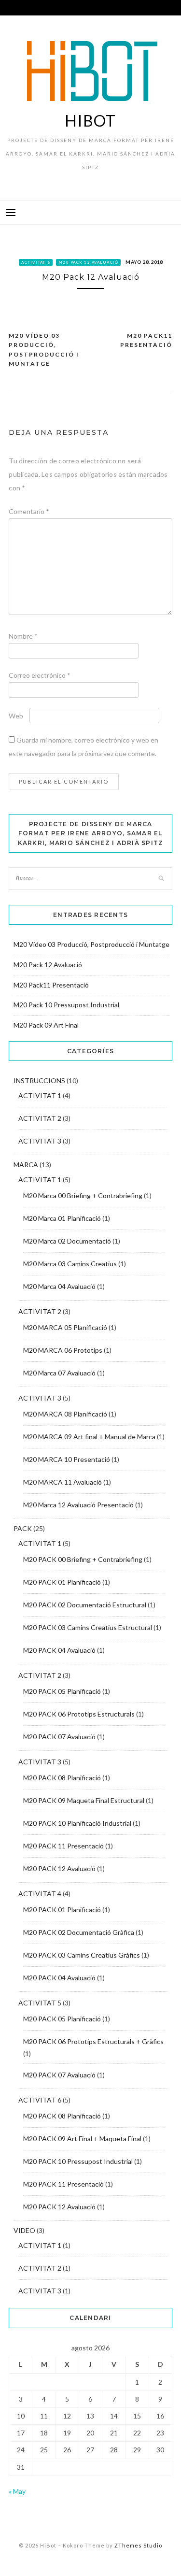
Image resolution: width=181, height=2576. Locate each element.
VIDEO (24, 2230)
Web (16, 716)
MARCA (26, 1165)
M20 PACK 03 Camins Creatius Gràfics (82, 1955)
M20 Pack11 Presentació (146, 340)
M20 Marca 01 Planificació (62, 1218)
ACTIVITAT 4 (40, 1894)
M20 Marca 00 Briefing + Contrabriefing (83, 1195)
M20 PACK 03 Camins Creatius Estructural (88, 1627)
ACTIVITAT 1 (40, 1095)
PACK (23, 1528)
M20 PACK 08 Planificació (62, 1778)
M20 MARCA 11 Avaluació (63, 1482)
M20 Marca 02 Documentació (67, 1241)
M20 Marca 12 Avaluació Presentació (78, 1505)
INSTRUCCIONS (39, 1080)
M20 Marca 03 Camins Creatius (70, 1264)
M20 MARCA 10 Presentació (67, 1459)
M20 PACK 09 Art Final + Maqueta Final (82, 2139)
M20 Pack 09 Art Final (46, 1025)
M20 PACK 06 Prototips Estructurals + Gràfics (93, 2041)
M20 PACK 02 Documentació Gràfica (79, 1932)
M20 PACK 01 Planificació (62, 1582)
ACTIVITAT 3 (40, 1141)
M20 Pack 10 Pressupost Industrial (66, 1005)
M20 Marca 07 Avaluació (59, 1373)
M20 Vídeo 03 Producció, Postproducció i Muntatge (44, 350)
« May (17, 2491)
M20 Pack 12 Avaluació (48, 965)
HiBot (90, 121)
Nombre (23, 636)
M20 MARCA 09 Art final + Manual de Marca (89, 1437)
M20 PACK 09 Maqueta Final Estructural (84, 1800)
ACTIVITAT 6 (36, 262)
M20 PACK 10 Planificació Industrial (77, 1823)
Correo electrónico (40, 675)
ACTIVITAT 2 (40, 1118)
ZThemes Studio (138, 2545)
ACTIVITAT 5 (40, 2003)
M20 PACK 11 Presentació (63, 1846)
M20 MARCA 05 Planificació (65, 1327)
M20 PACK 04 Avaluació (59, 1650)
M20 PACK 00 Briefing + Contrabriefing (83, 1559)
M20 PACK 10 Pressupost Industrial (78, 2161)
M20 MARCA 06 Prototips (63, 1350)
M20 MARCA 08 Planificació (65, 1414)
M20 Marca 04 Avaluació (59, 1286)
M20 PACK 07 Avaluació (59, 1737)
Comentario (29, 511)
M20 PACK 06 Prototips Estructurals (79, 1714)
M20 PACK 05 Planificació (62, 1691)
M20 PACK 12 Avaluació (88, 262)
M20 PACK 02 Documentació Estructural (85, 1605)
